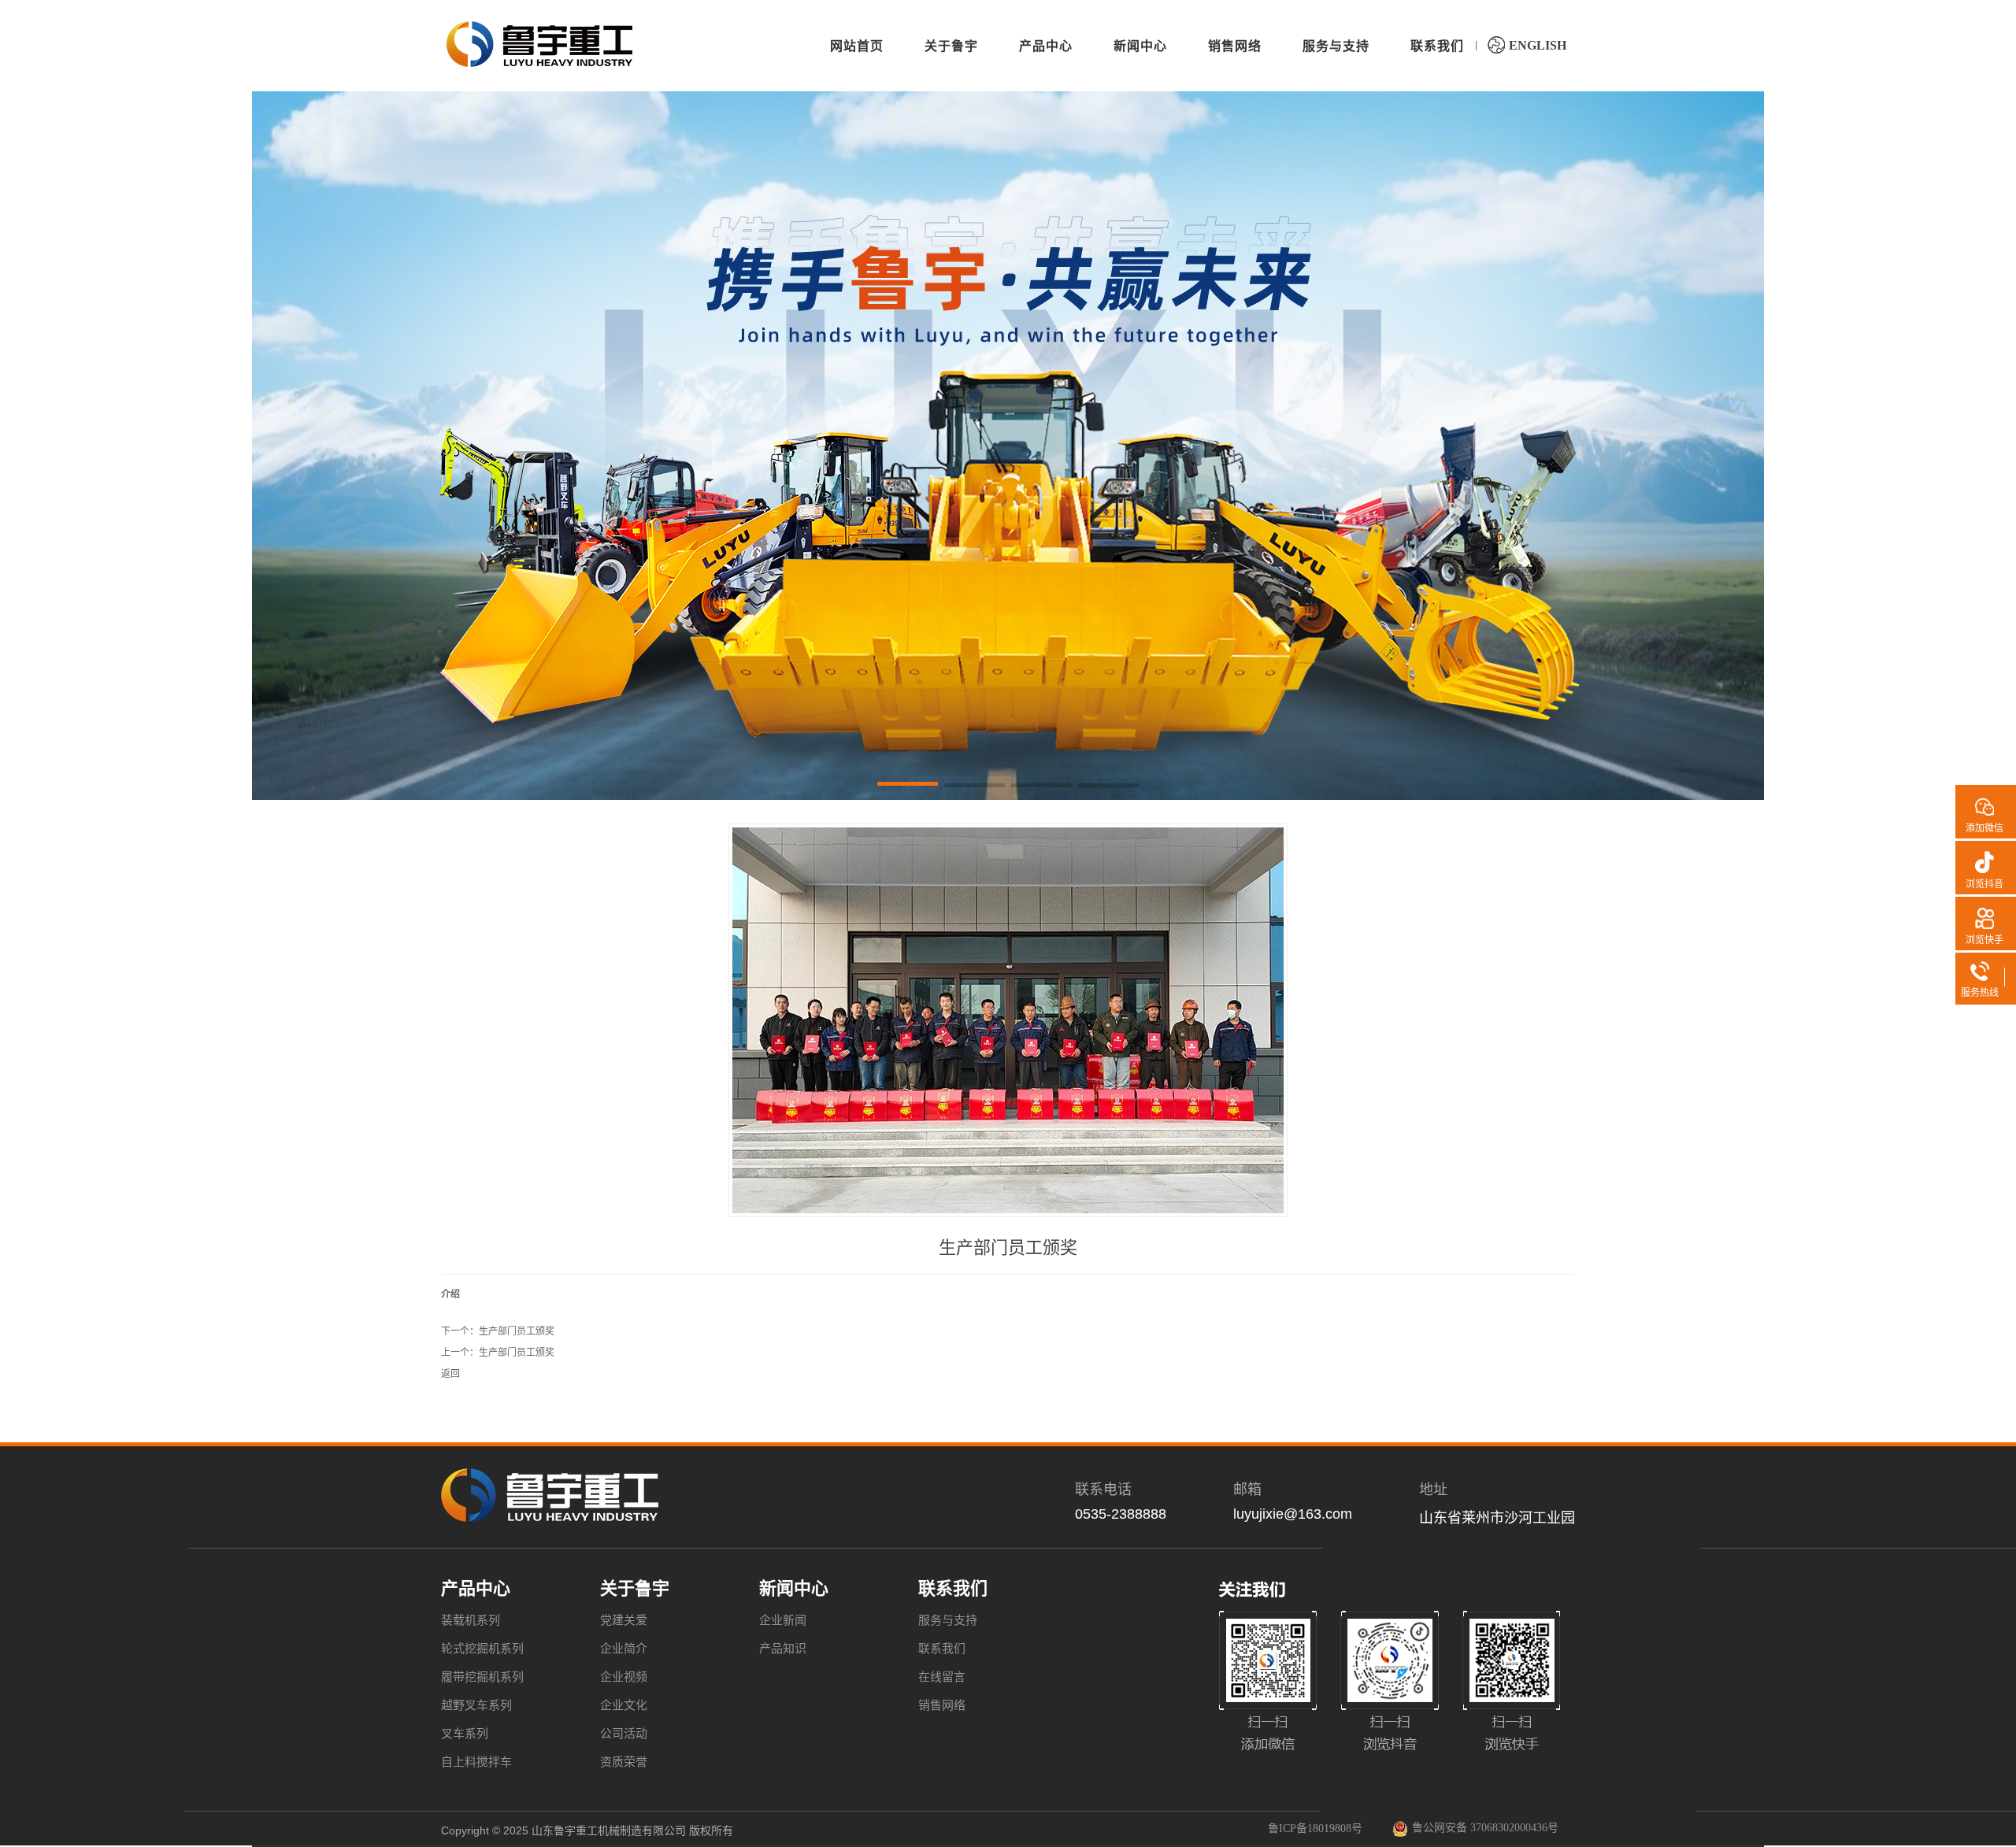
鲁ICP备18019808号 (1315, 1828)
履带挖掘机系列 (482, 1677)
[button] (908, 787)
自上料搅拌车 (476, 1762)
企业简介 (624, 1649)
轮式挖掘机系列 (482, 1649)
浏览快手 (1984, 940)
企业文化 (624, 1705)
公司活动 (624, 1734)
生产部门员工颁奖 (517, 1331)
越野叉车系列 (476, 1705)
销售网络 (942, 1705)
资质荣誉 (624, 1762)
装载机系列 (471, 1620)
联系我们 (942, 1649)
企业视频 (624, 1677)
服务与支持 (948, 1620)
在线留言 (942, 1677)
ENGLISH (1538, 45)
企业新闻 (783, 1620)
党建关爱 (624, 1620)
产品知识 (783, 1649)
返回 (450, 1374)
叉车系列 (465, 1734)
